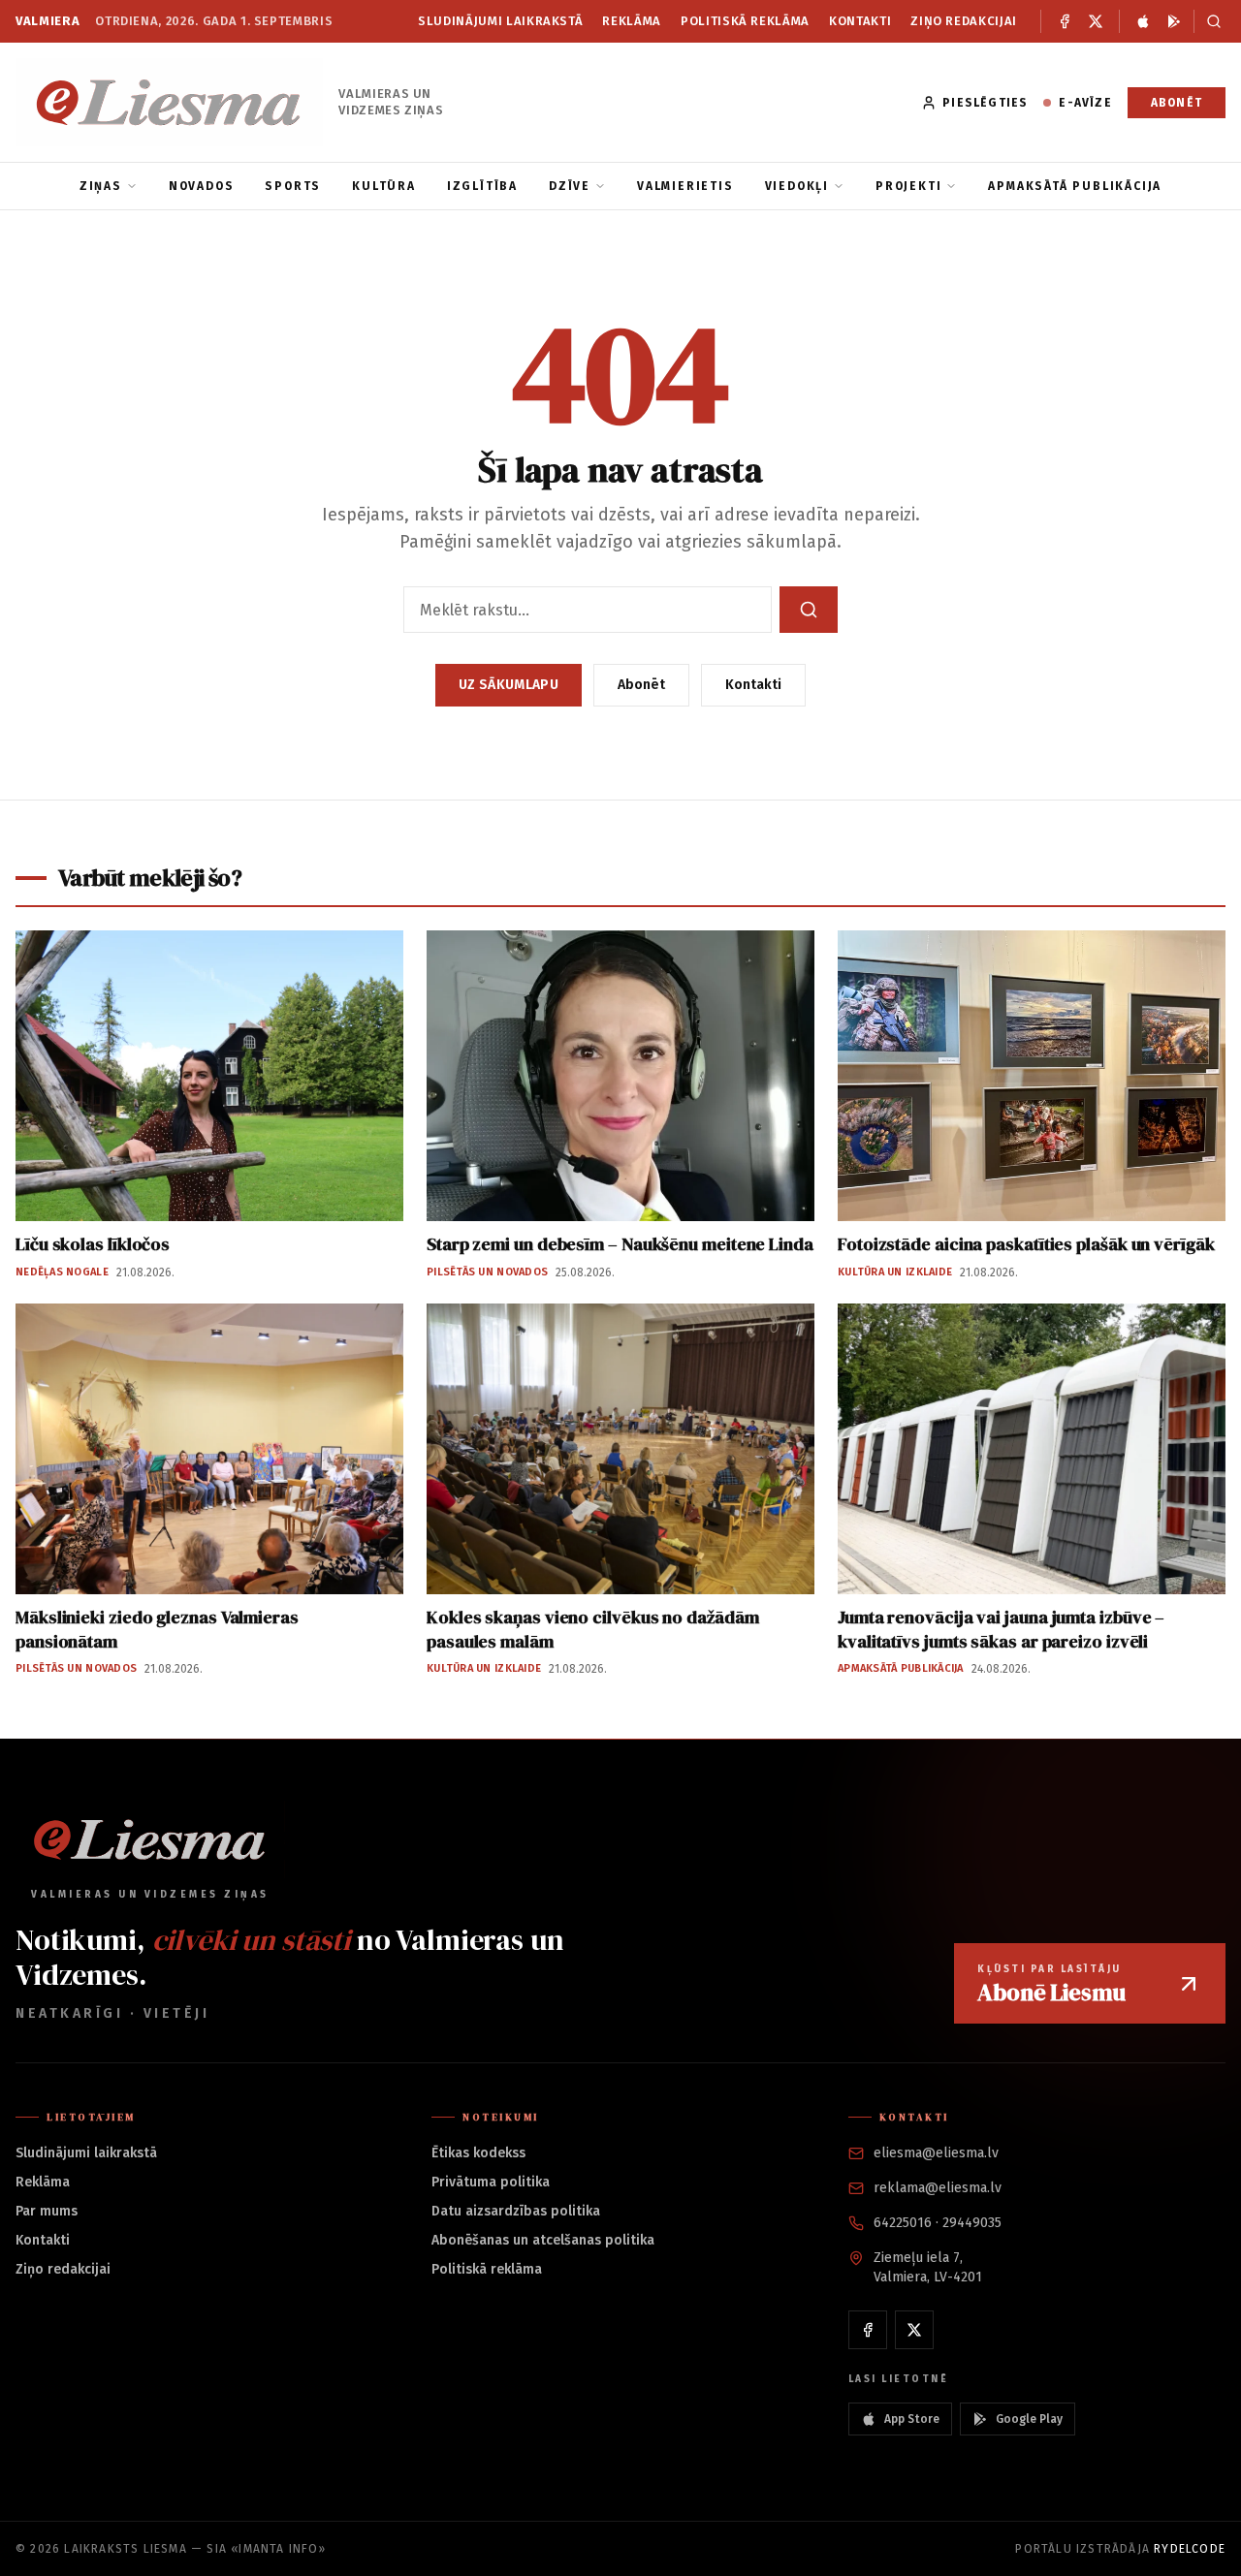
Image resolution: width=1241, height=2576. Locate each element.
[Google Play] (1174, 21)
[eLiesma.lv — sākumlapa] (169, 102)
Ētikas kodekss (478, 2153)
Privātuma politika (491, 2182)
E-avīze (1085, 103)
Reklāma (632, 21)
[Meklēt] (1209, 21)
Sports (293, 186)
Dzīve (570, 186)
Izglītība (482, 186)
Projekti (908, 186)
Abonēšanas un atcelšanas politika (543, 2240)
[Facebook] (1065, 21)
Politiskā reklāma (745, 21)
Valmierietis (685, 186)
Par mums (47, 2211)
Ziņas (101, 186)
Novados (202, 186)
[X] (1096, 21)
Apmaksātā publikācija (1075, 186)
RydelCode (1190, 2549)
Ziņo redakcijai (964, 21)
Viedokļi (797, 186)
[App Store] (1143, 21)
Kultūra (384, 186)
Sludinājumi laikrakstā (500, 21)
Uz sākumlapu (509, 685)
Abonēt (1177, 103)
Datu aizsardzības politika (516, 2211)
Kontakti (860, 21)
